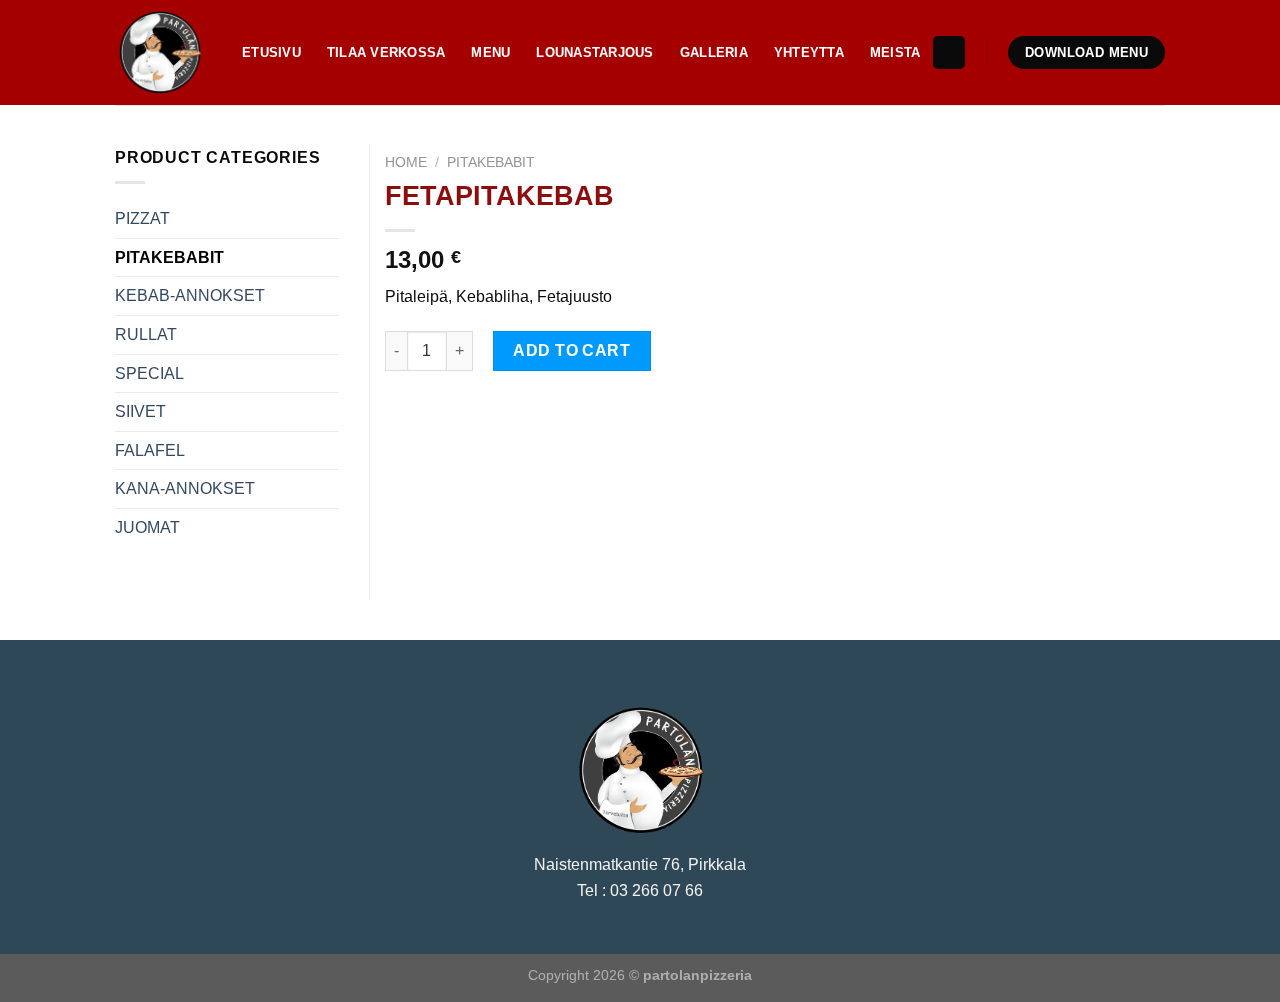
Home (406, 162)
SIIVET (140, 411)
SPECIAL (149, 373)
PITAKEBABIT (491, 162)
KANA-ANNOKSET (185, 488)
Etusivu (271, 52)
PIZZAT (142, 218)
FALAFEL (150, 450)
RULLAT (146, 334)
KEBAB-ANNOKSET (190, 295)
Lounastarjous (594, 52)
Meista (895, 52)
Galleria (714, 52)
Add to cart (571, 350)
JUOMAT (147, 527)
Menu (490, 52)
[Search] (949, 52)
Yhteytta (809, 52)
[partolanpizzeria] (163, 52)
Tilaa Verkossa (386, 52)
